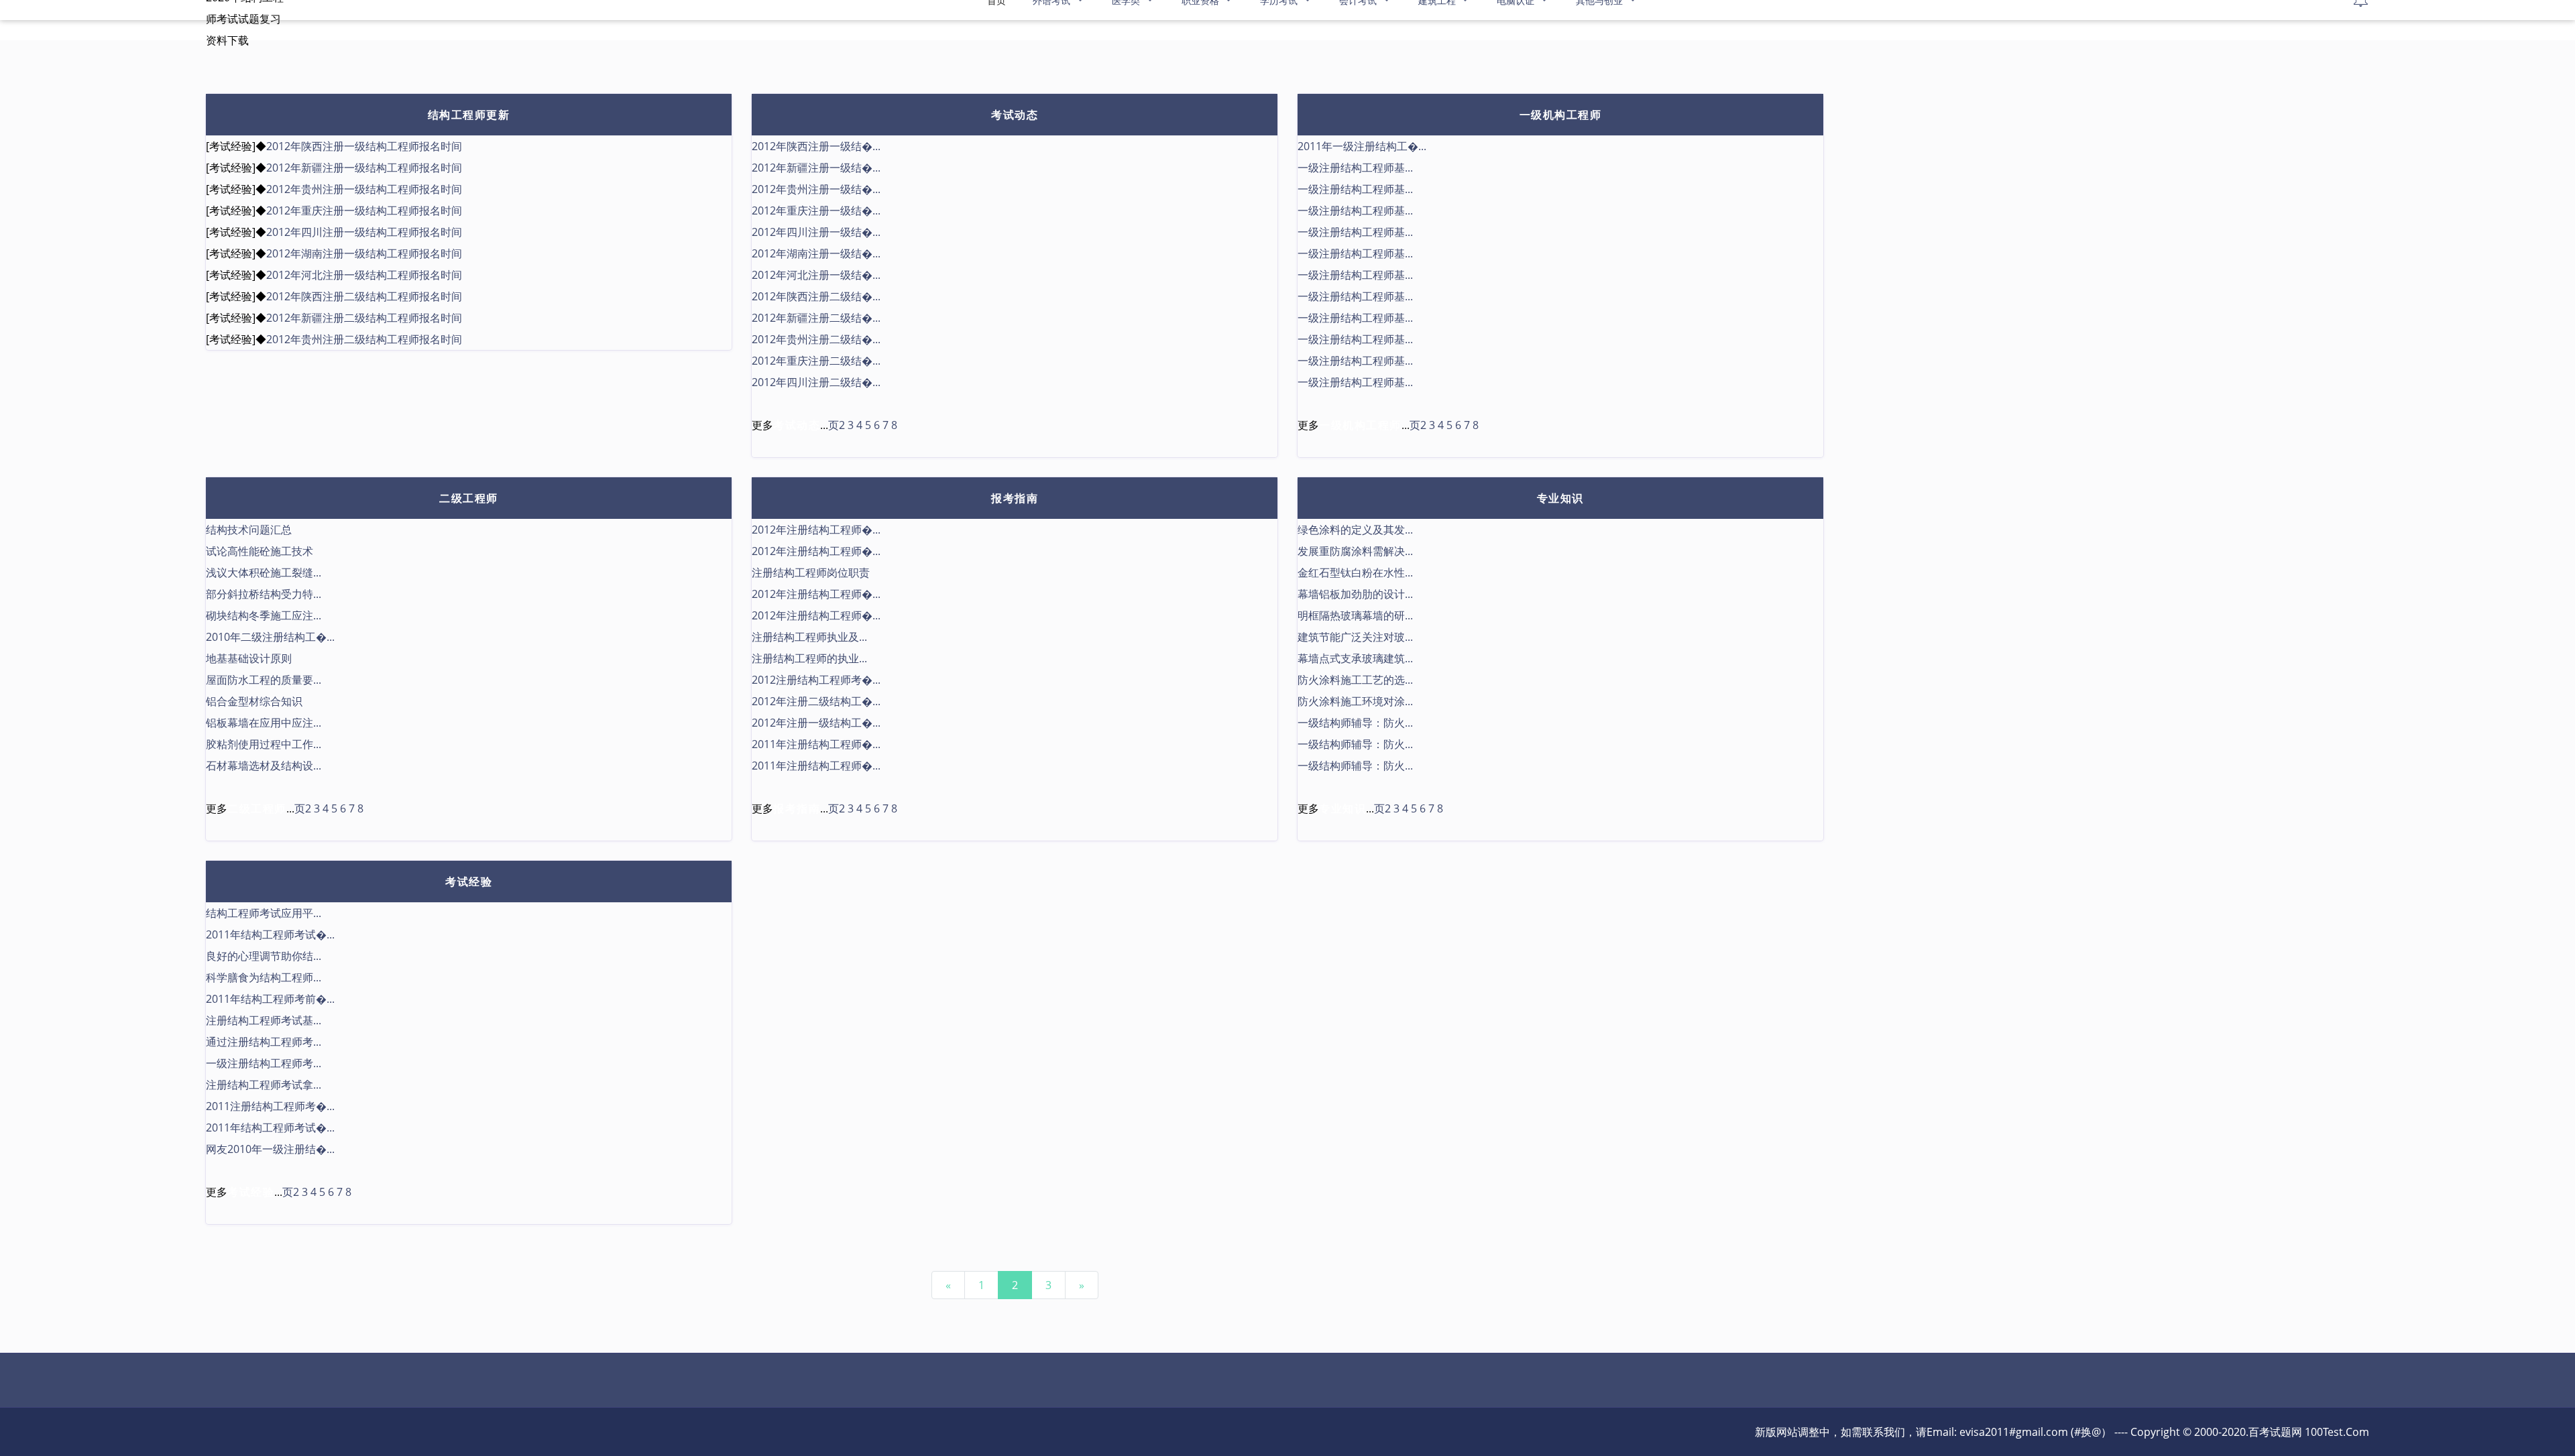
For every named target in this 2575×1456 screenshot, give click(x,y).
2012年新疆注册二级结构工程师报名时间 (364, 318)
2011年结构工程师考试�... (270, 934)
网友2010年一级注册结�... (270, 1149)
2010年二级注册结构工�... (270, 637)
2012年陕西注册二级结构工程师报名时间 (364, 296)
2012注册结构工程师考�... (816, 680)
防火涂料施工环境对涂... (1355, 701)
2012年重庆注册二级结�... (816, 361)
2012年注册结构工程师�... (816, 530)
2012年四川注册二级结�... (816, 382)
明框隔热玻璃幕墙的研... (1355, 615)
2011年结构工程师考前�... (270, 999)
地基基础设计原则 (249, 658)
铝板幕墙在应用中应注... (264, 723)
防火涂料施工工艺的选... (1355, 680)
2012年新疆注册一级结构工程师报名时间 (364, 168)
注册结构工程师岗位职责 (811, 572)
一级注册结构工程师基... (1355, 168)
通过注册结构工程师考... (264, 1042)
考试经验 (469, 882)
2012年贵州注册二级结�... (816, 339)
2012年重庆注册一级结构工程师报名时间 (364, 210)
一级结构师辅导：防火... (1355, 723)
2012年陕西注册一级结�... (816, 146)
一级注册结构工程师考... (264, 1063)
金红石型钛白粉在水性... (1355, 572)
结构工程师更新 (469, 115)
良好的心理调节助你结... (264, 956)
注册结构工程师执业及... (809, 637)
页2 (837, 425)
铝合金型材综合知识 (254, 701)
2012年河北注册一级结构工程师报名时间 (364, 275)
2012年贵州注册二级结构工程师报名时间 (364, 339)
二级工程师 (469, 498)
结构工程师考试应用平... (264, 913)
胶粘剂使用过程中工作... (264, 744)
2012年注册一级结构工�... (816, 723)
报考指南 (1015, 498)
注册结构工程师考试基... (264, 1020)
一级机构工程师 (1561, 115)
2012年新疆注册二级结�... (816, 318)
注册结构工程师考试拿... (264, 1085)
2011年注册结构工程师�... (816, 744)
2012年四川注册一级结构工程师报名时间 (364, 232)
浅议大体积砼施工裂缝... (264, 572)
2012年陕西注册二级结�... (816, 296)
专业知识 (1560, 498)
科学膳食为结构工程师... (264, 977)
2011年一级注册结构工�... (1362, 146)
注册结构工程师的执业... (809, 658)
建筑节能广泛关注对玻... (1355, 637)
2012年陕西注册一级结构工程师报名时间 (364, 146)
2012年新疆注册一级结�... (816, 168)
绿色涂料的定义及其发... (1355, 530)
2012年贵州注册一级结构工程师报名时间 (364, 189)
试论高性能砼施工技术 (260, 551)
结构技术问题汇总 (249, 530)
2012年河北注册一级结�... (816, 275)
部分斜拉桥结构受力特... (264, 594)
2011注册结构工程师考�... (270, 1106)
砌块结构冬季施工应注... (264, 615)
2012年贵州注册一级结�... (816, 189)
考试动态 (1015, 115)
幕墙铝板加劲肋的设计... (1355, 594)
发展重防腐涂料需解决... (1355, 551)
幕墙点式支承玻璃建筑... (1355, 658)
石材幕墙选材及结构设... (264, 766)
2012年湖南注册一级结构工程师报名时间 (364, 253)
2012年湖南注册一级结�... (816, 253)
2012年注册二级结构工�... (816, 701)
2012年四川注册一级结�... (816, 232)
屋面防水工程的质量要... (264, 680)
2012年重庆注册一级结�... (816, 210)
